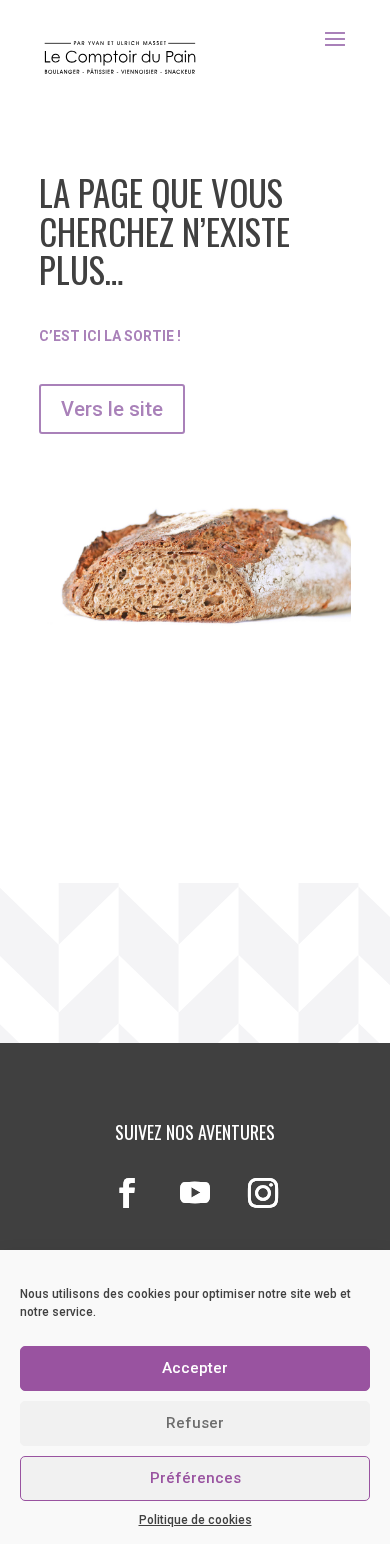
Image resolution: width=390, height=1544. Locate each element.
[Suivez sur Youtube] (195, 1193)
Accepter (195, 1368)
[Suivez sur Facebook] (127, 1193)
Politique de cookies (195, 1520)
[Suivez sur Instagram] (263, 1193)
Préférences (195, 1478)
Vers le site (112, 409)
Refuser (195, 1423)
